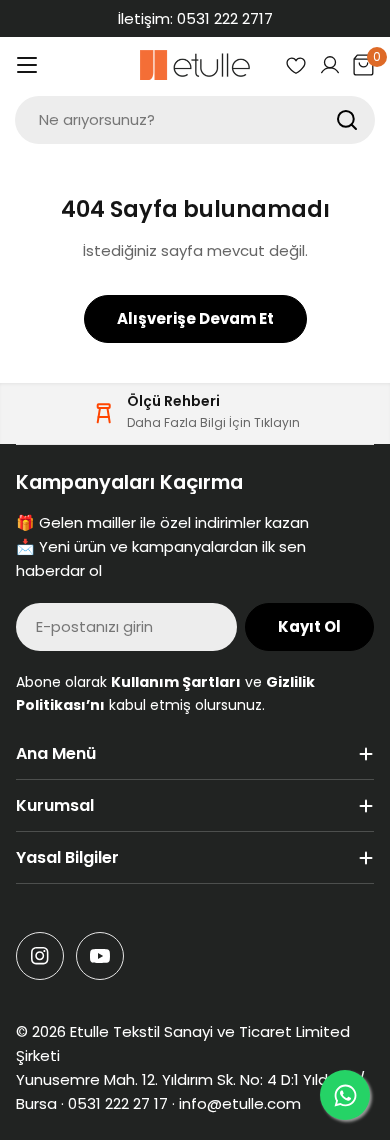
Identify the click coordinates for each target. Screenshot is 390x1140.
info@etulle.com (240, 1103)
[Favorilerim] (296, 65)
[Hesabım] (330, 65)
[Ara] (347, 120)
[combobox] (195, 120)
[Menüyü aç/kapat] (27, 65)
